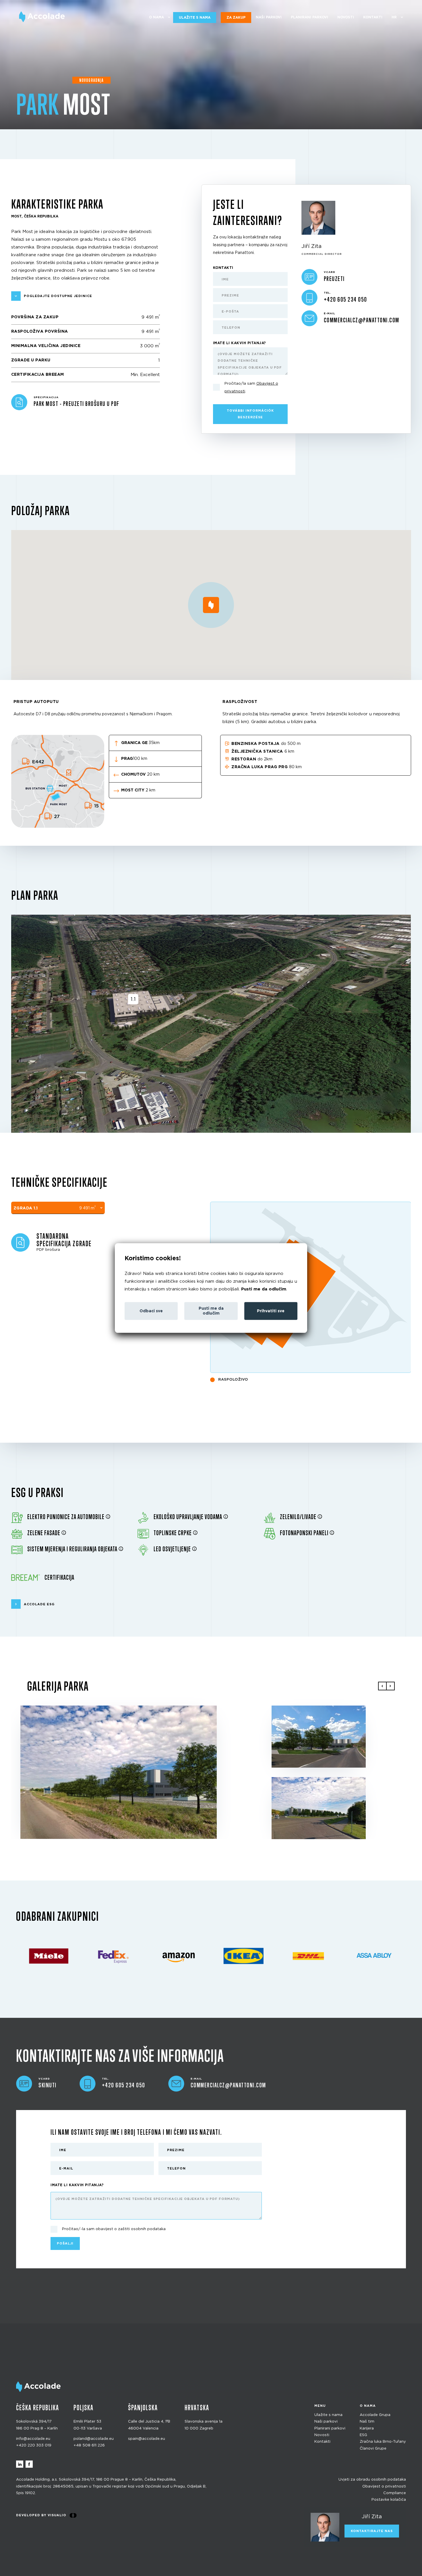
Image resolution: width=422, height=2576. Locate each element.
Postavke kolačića (389, 2500)
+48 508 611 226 (89, 2445)
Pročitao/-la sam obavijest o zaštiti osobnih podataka (114, 2229)
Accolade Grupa (375, 2415)
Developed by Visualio (41, 2515)
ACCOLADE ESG (39, 1604)
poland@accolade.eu (94, 2439)
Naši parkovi (269, 17)
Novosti (346, 17)
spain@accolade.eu (147, 2439)
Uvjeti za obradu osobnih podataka (372, 2480)
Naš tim (367, 2422)
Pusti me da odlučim (264, 1289)
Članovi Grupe (373, 2449)
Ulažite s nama (195, 18)
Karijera (367, 2428)
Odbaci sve (151, 1311)
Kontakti (373, 17)
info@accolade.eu (33, 2439)
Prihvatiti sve (271, 1311)
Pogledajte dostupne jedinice (58, 296)
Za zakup (236, 18)
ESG (363, 2435)
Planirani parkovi (309, 17)
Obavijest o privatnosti (384, 2486)
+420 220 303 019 (34, 2445)
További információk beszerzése (250, 414)
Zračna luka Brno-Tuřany (383, 2442)
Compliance (395, 2493)
